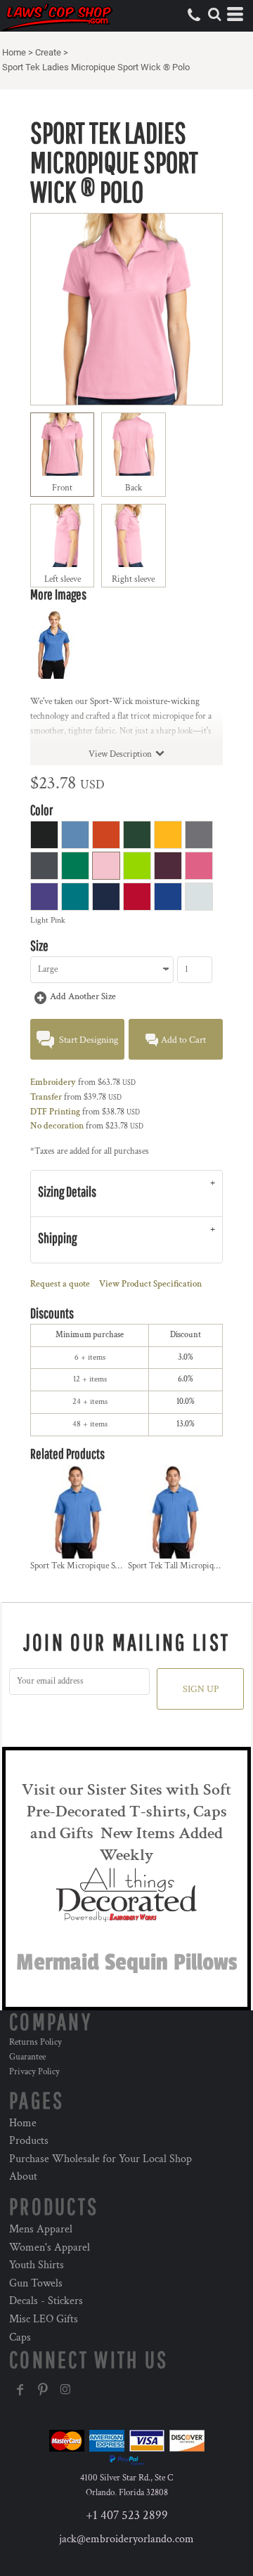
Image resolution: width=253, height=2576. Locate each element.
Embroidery (53, 1082)
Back (134, 488)
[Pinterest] (43, 2390)
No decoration (57, 1126)
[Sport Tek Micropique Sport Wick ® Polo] (78, 1512)
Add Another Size (83, 997)
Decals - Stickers (46, 2301)
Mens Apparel (41, 2229)
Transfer (46, 1097)
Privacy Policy (34, 2072)
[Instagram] (65, 2390)
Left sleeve (63, 579)
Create (48, 52)
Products (29, 2141)
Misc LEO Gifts (44, 2319)
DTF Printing (55, 1112)
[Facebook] (20, 2390)
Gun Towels (36, 2283)
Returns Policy (35, 2042)
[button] (214, 14)
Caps (20, 2337)
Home (14, 52)
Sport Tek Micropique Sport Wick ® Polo (104, 1566)
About (23, 2177)
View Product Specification (150, 1284)
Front (62, 488)
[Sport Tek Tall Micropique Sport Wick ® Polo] (176, 1512)
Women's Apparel (50, 2248)
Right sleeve (133, 579)
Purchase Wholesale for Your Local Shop (100, 2159)
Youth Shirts (37, 2265)
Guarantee (27, 2057)
